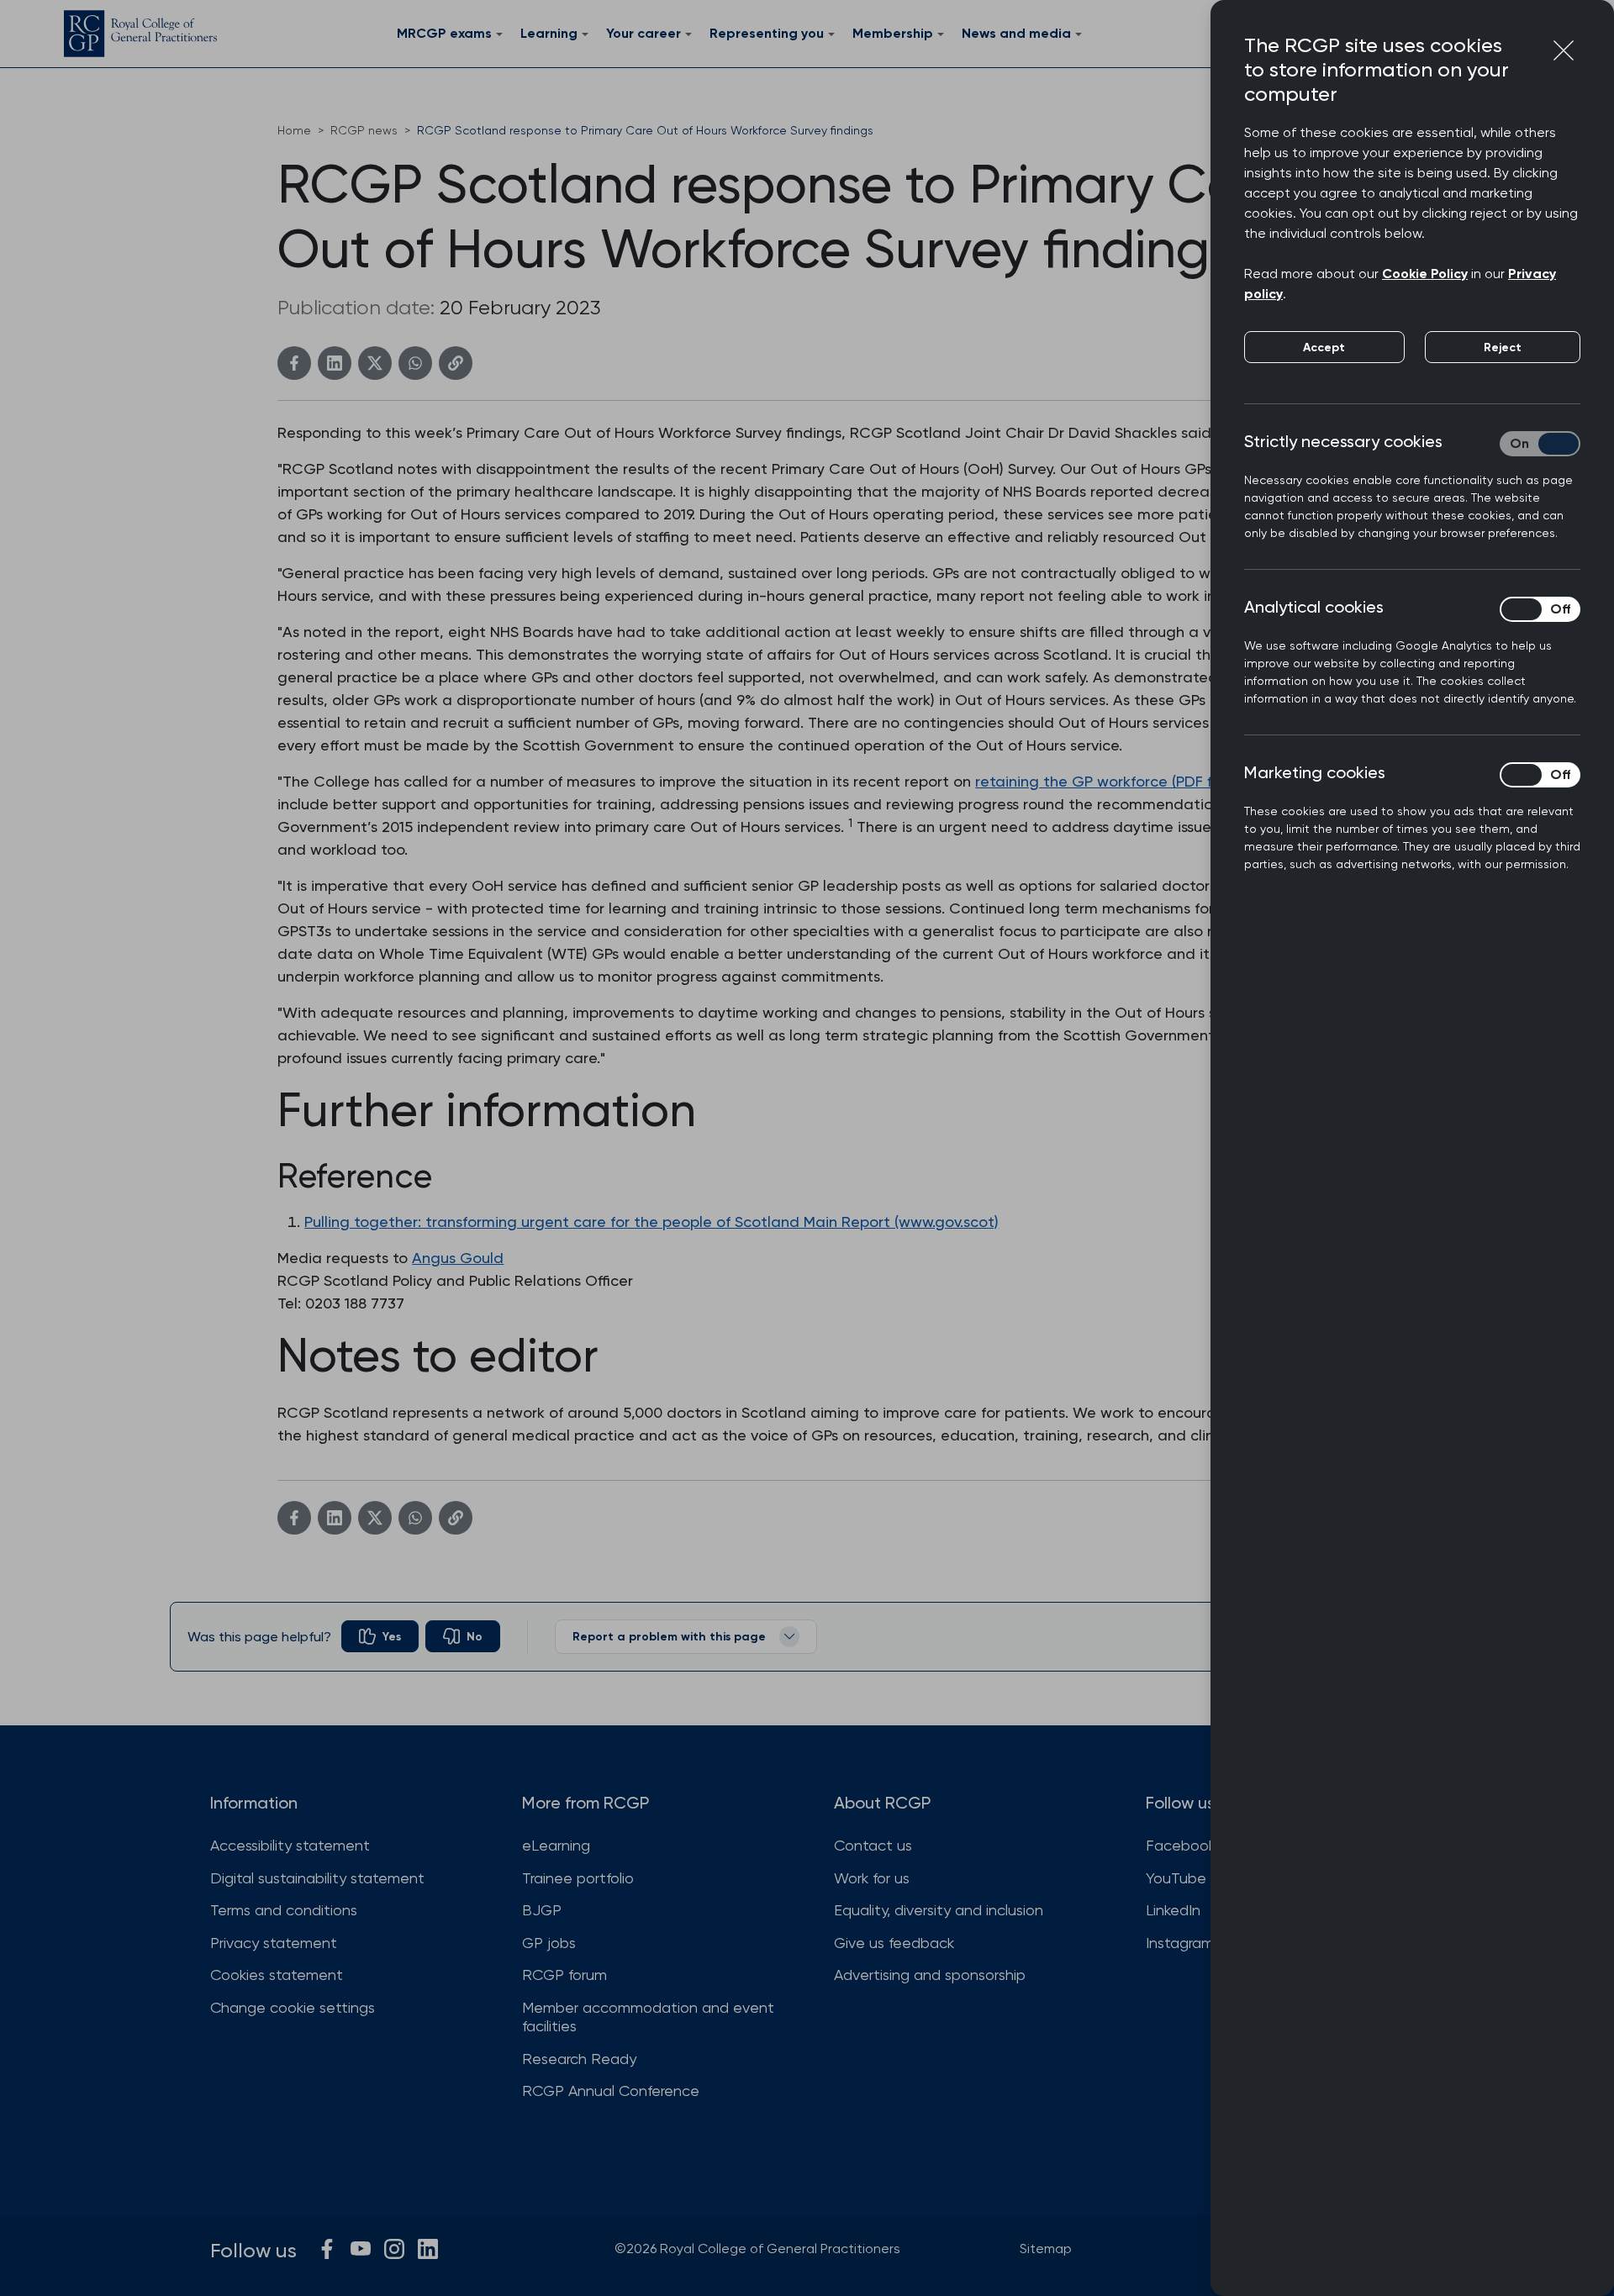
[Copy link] (456, 363)
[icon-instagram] (394, 2249)
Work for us (872, 1878)
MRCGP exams (444, 33)
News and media (1016, 33)
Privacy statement (274, 1943)
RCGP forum (564, 1975)
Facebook (1181, 1845)
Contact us (873, 1845)
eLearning (556, 1845)
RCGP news (364, 130)
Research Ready (579, 2059)
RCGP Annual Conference (611, 2091)
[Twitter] (375, 363)
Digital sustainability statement (317, 1878)
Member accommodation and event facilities (648, 2017)
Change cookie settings (293, 2007)
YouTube (1176, 1878)
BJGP (542, 1910)
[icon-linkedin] (428, 2249)
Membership (893, 33)
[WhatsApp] (415, 363)
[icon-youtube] (361, 2249)
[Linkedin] (335, 363)
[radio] (380, 1636)
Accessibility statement (290, 1845)
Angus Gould (458, 1258)
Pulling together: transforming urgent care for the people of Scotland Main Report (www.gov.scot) (651, 1222)
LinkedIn (1173, 1910)
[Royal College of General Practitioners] (140, 34)
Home (294, 130)
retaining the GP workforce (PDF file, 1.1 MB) (1127, 781)
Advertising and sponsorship (930, 1975)
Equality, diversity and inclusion (939, 1910)
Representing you (767, 33)
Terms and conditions (284, 1910)
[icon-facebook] (327, 2249)
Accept (1324, 348)
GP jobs (549, 1943)
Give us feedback (894, 1943)
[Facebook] (294, 363)
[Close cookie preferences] (1564, 50)
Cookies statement (277, 1975)
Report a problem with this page (669, 1637)
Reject (1503, 348)
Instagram (1180, 1943)
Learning (549, 33)
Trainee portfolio (578, 1878)
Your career (643, 33)
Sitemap (1046, 2249)
